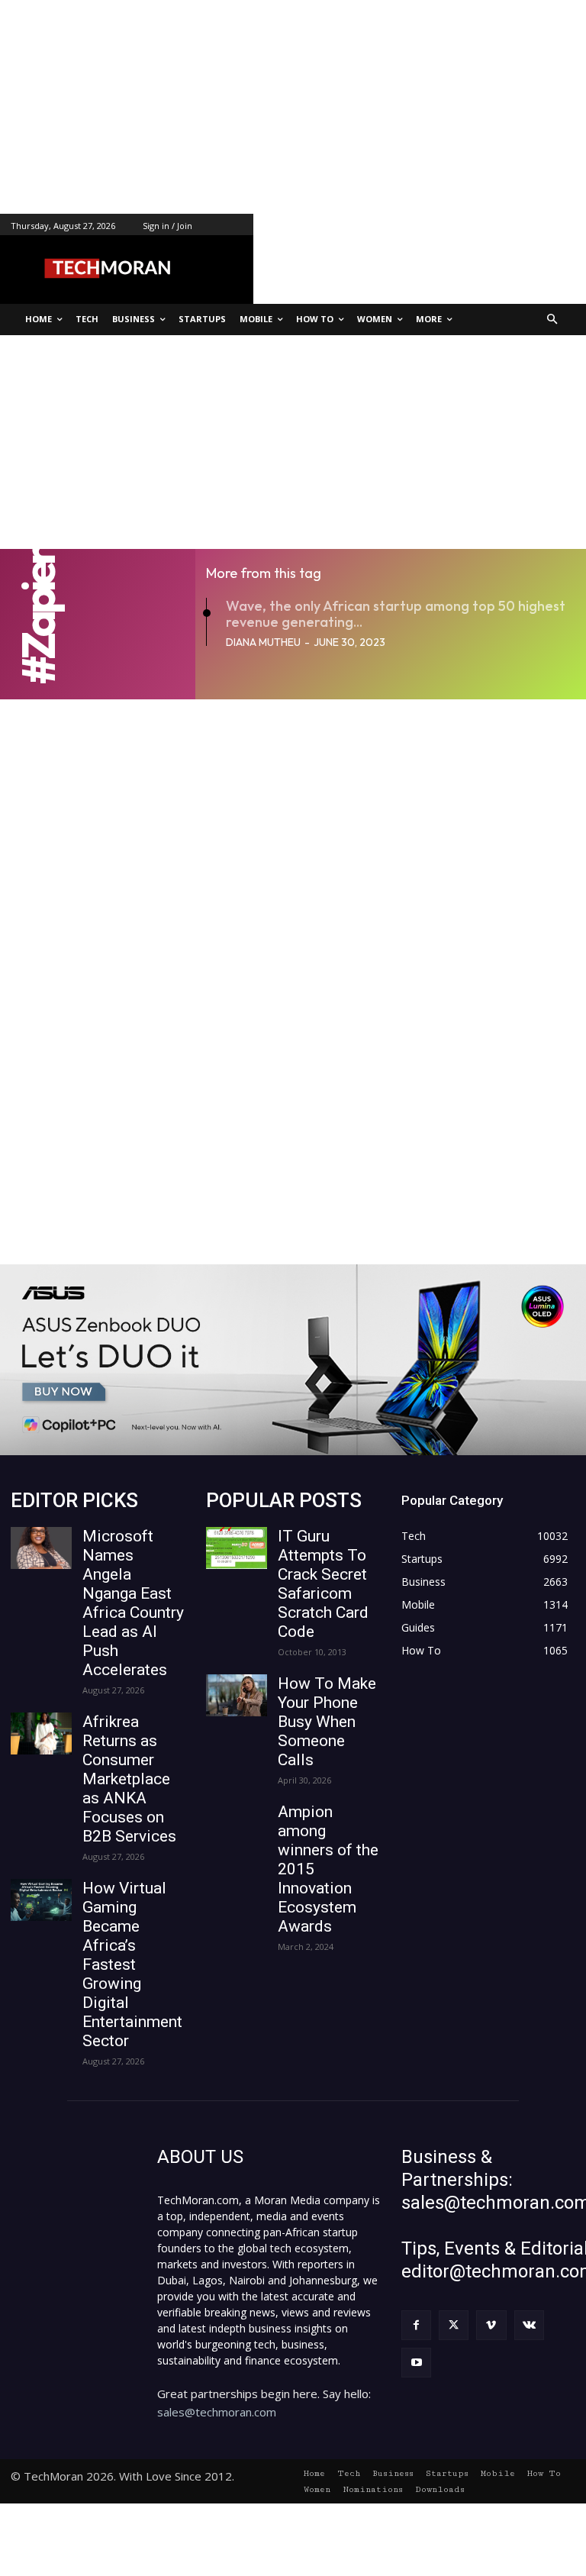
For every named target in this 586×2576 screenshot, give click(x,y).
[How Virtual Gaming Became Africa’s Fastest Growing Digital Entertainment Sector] (41, 1900)
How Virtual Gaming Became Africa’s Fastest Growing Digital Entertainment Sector (132, 1964)
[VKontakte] (529, 2325)
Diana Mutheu (263, 642)
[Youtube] (416, 2363)
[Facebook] (416, 2325)
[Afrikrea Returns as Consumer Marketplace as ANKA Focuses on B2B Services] (41, 1733)
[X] (454, 2325)
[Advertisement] (293, 107)
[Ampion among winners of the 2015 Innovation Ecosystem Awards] (237, 1824)
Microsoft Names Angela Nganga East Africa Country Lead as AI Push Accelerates (133, 1603)
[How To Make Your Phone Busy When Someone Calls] (237, 1695)
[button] (553, 320)
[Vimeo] (491, 2325)
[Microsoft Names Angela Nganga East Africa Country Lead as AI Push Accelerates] (41, 1548)
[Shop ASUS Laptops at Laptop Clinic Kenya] (293, 1360)
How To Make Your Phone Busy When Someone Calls (327, 1722)
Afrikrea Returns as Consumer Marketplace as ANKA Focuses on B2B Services (129, 1779)
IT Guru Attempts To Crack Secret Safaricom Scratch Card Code (323, 1584)
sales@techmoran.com (217, 2412)
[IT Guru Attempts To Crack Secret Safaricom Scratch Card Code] (237, 1548)
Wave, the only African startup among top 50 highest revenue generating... (396, 614)
